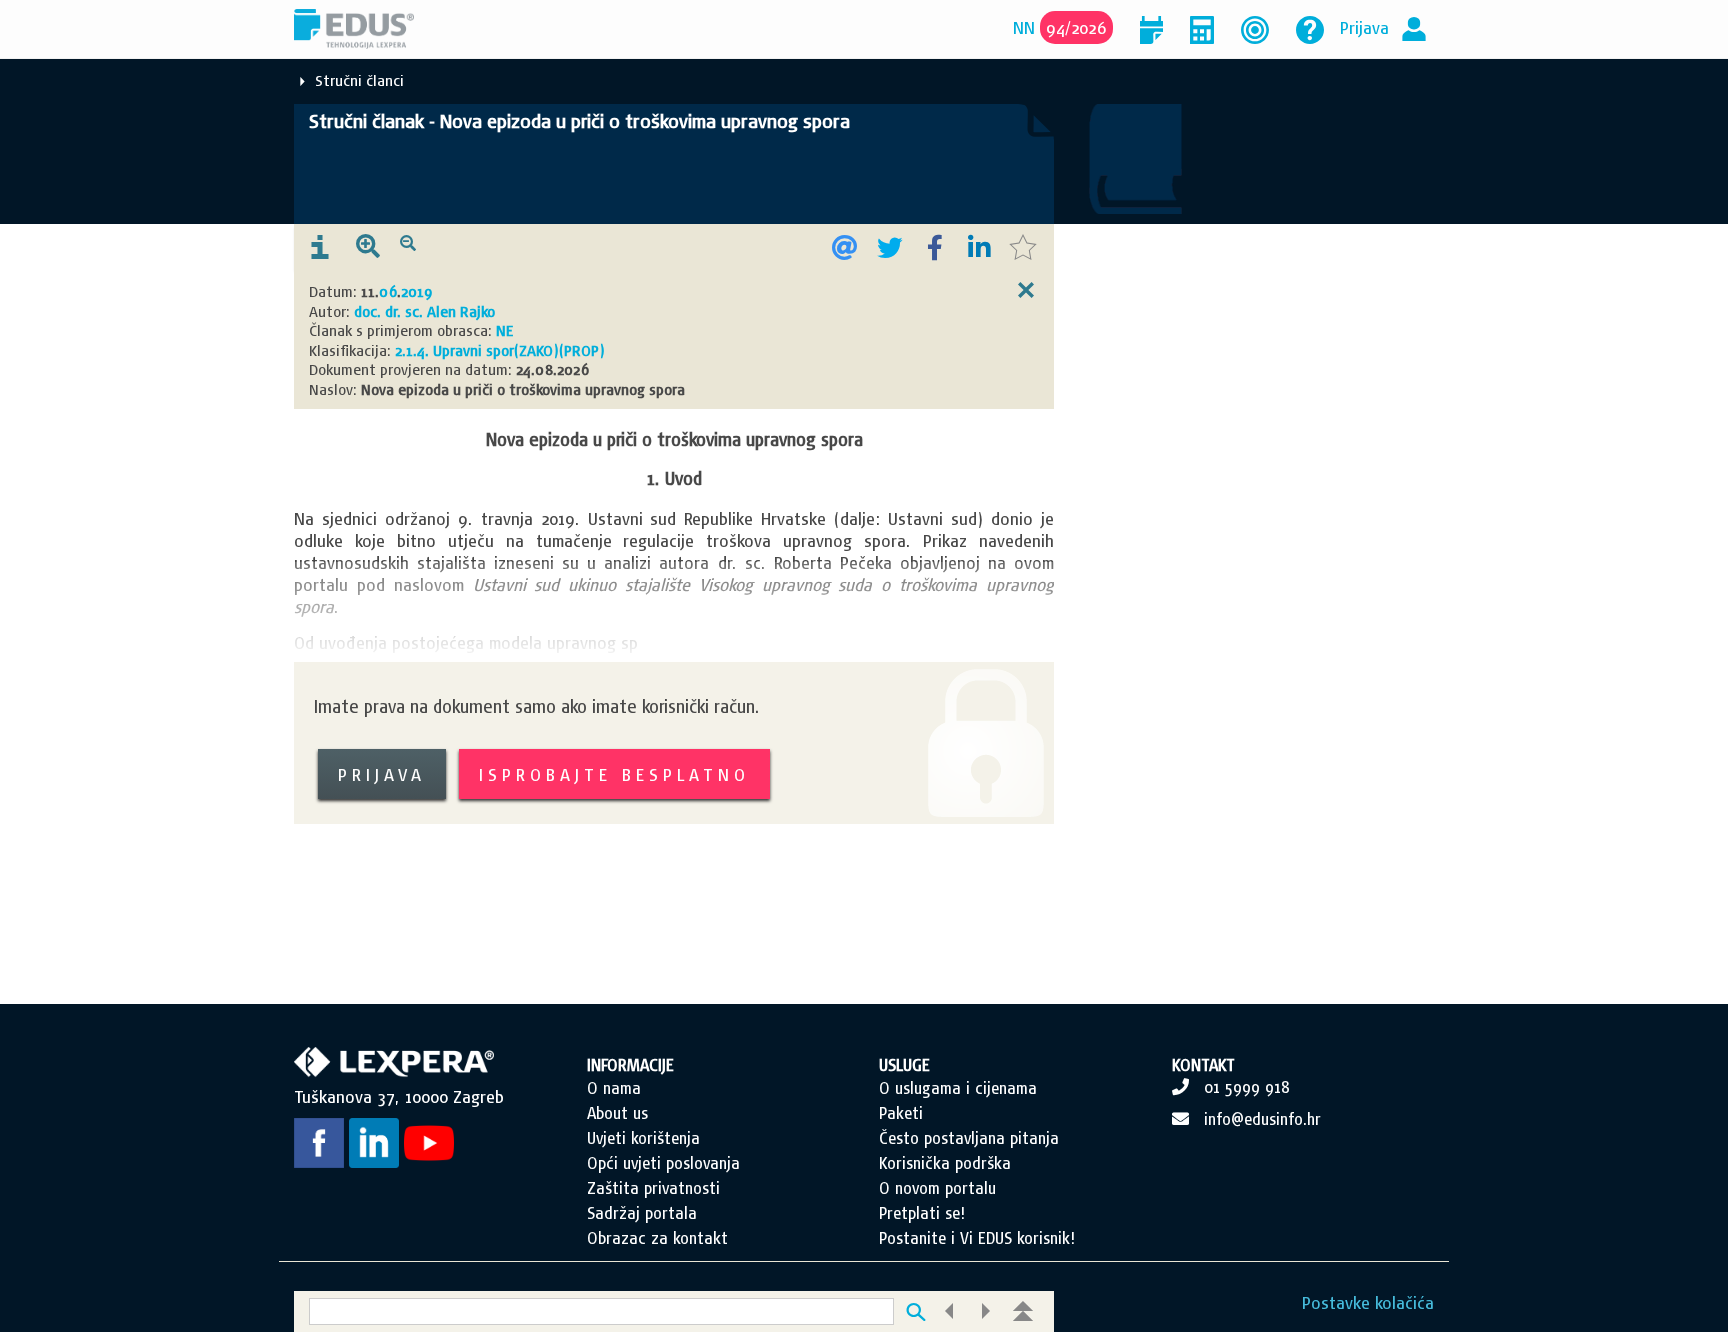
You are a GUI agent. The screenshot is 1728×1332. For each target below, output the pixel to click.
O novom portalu (937, 1188)
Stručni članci (359, 80)
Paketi (901, 1113)
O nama (614, 1088)
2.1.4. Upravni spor (454, 350)
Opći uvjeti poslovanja (663, 1163)
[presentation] (320, 248)
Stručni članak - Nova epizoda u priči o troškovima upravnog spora (579, 121)
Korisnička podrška (945, 1163)
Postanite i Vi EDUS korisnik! (977, 1238)
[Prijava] (1414, 27)
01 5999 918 (1247, 1087)
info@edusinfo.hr (1262, 1119)
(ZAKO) (536, 350)
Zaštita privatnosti (653, 1188)
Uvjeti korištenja (643, 1138)
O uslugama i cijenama (958, 1088)
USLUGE (904, 1065)
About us (617, 1113)
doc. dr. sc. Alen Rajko (424, 311)
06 (388, 291)
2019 (416, 291)
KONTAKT (1203, 1065)
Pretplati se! (922, 1213)
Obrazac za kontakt (657, 1238)
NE (504, 330)
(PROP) (582, 350)
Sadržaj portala (642, 1213)
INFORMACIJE (630, 1065)
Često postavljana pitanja (969, 1138)
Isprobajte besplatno (614, 774)
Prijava (1364, 27)
